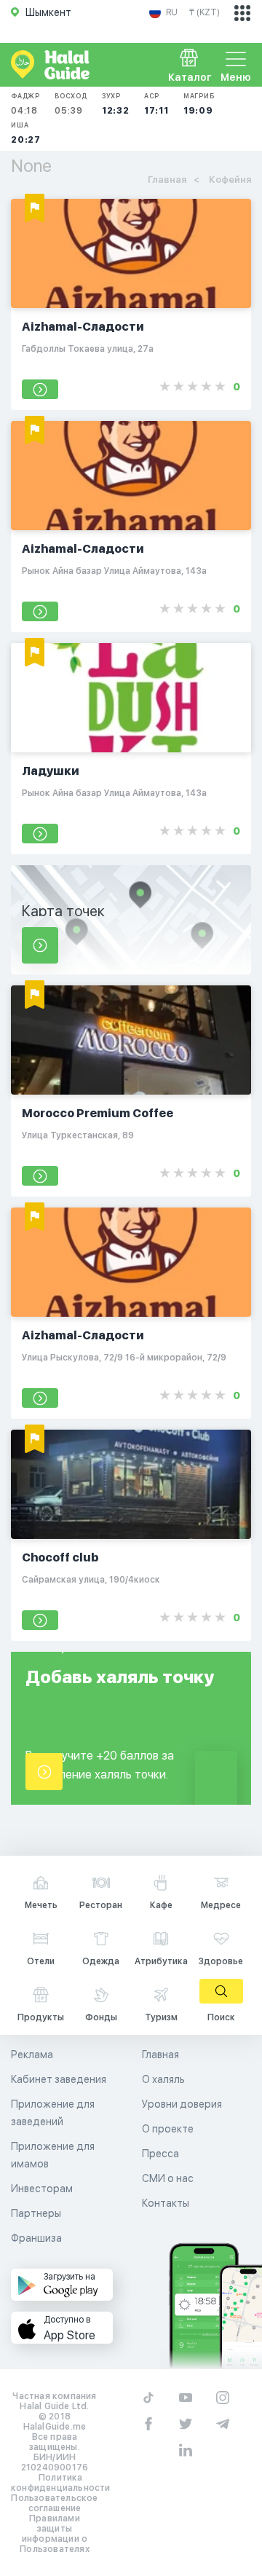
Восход (71, 104)
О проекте (168, 2129)
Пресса (160, 2154)
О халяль (163, 2079)
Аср (156, 104)
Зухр (116, 104)
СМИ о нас (168, 2178)
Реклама (32, 2055)
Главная (160, 2055)
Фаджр (25, 104)
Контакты (166, 2203)
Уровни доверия (182, 2104)
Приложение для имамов (53, 2155)
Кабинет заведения (59, 2079)
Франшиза (36, 2238)
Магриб (199, 104)
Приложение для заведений (53, 2113)
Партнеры (36, 2213)
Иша (26, 133)
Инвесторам (42, 2189)
